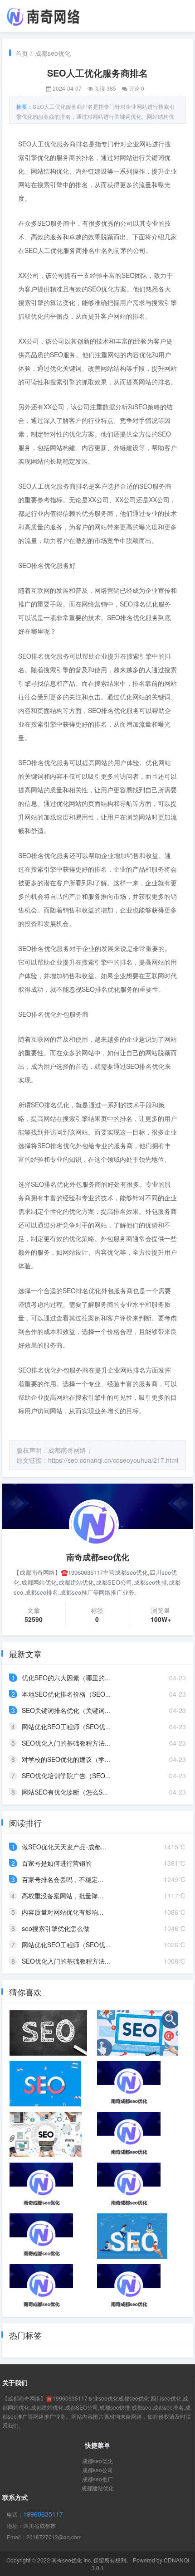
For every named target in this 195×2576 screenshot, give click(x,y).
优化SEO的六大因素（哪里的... (66, 1678)
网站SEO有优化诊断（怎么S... (65, 1792)
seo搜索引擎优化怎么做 (56, 1928)
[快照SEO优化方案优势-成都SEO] (129, 2185)
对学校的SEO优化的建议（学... (66, 1759)
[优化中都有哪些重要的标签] (132, 2236)
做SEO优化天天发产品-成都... (64, 1847)
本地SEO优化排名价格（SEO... (66, 1694)
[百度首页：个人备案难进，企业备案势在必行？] (48, 2033)
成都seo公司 (97, 2470)
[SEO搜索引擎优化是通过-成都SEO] (41, 2287)
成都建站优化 (97, 2488)
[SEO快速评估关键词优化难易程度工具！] (46, 2135)
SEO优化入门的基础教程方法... (66, 1743)
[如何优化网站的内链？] (137, 2033)
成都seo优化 (53, 53)
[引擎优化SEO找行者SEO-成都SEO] (129, 2135)
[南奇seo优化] (43, 15)
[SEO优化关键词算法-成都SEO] (41, 2185)
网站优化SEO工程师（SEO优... (66, 1727)
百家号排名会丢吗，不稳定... (63, 1879)
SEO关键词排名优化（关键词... (66, 1710)
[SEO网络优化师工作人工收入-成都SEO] (129, 2084)
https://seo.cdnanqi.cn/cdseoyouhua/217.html (113, 1460)
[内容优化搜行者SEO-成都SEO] (41, 2236)
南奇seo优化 (67, 2560)
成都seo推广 (97, 2479)
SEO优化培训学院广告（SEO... (66, 1776)
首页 (22, 53)
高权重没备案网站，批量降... (63, 1896)
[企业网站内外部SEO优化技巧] (129, 2287)
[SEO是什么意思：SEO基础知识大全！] (45, 2084)
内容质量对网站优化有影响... (63, 1912)
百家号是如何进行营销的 (57, 1863)
